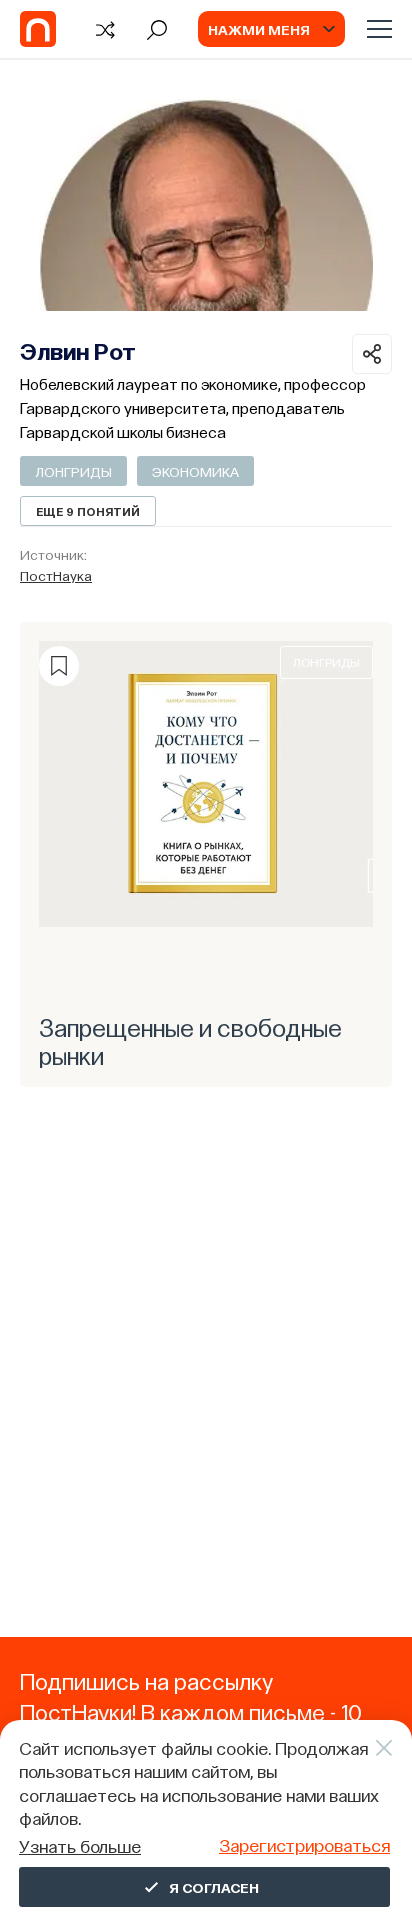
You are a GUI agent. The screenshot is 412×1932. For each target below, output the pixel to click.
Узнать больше (80, 1845)
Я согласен (214, 1887)
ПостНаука (56, 575)
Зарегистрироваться (304, 1844)
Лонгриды (73, 471)
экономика (195, 471)
